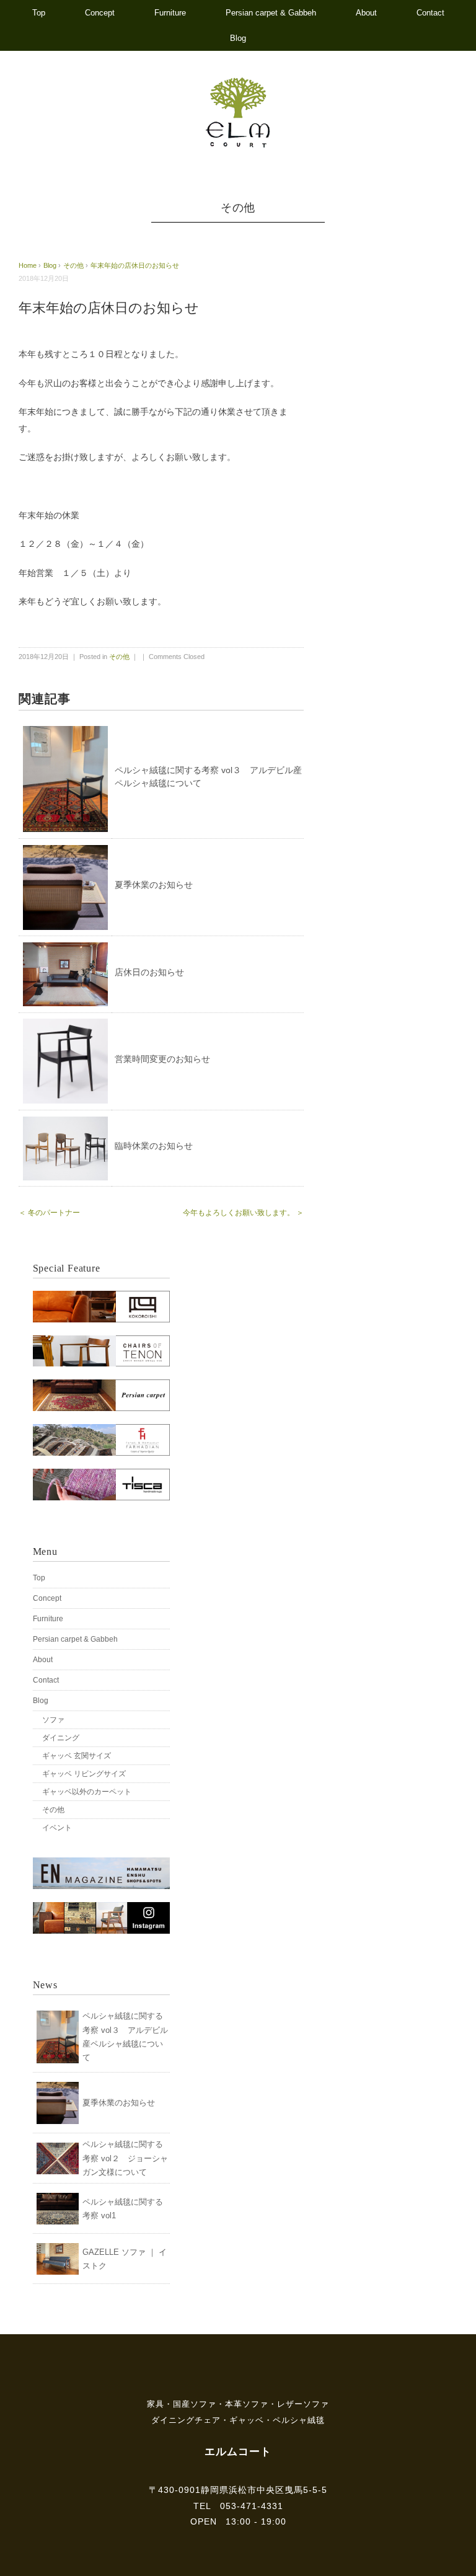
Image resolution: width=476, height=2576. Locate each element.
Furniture (170, 13)
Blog (238, 38)
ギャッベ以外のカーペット (87, 1792)
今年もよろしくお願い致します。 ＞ (243, 1213)
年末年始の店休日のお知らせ (135, 265)
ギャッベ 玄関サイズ (77, 1756)
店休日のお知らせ (149, 972)
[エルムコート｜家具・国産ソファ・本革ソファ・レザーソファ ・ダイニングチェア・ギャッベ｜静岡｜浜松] (238, 83)
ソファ (53, 1720)
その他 (238, 208)
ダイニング (61, 1738)
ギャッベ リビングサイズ (84, 1774)
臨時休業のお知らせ (154, 1146)
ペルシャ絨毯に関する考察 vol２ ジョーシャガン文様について (125, 2158)
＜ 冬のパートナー (49, 1213)
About (366, 13)
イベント (57, 1828)
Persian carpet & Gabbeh (271, 13)
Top (39, 13)
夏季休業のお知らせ (154, 885)
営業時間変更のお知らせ (162, 1059)
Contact (430, 13)
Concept (100, 13)
